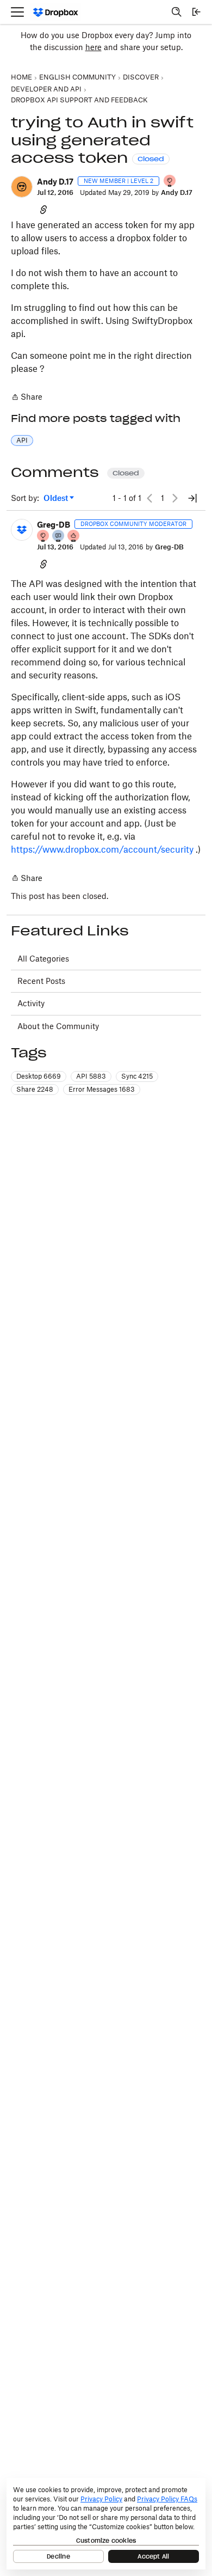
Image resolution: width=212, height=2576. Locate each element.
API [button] (22, 440)
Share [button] (35, 1089)
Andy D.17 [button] (55, 182)
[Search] (177, 12)
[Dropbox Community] (56, 12)
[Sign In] (196, 12)
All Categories (43, 959)
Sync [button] (137, 1076)
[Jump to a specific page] (192, 498)
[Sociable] (59, 537)
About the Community (58, 1026)
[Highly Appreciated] (74, 537)
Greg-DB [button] (54, 525)
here (93, 47)
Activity (31, 1003)
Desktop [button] (39, 1076)
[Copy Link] (43, 209)
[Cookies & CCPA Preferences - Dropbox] (106, 2524)
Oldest (57, 498)
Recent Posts (41, 981)
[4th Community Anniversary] (170, 182)
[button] (22, 187)
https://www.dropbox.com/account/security (102, 849)
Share (27, 398)
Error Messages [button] (102, 1089)
